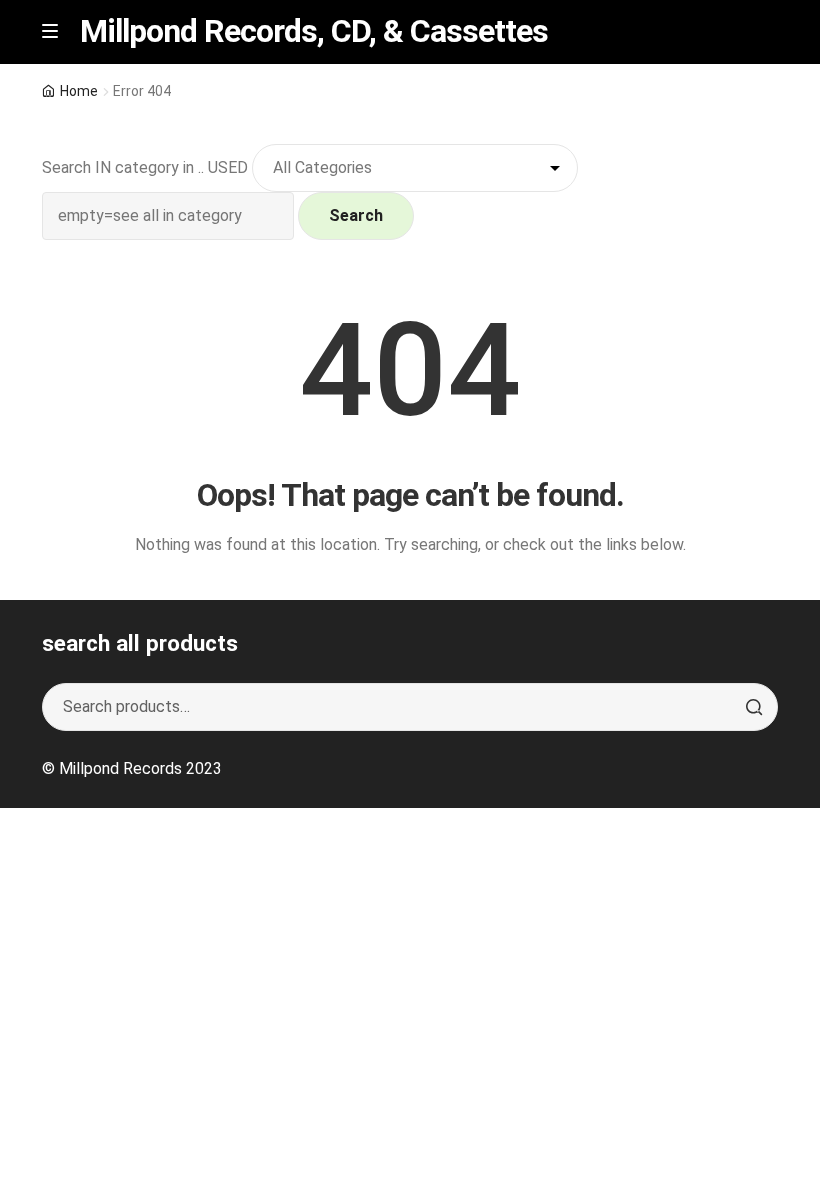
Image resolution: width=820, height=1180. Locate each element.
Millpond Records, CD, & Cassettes (314, 31)
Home (79, 91)
